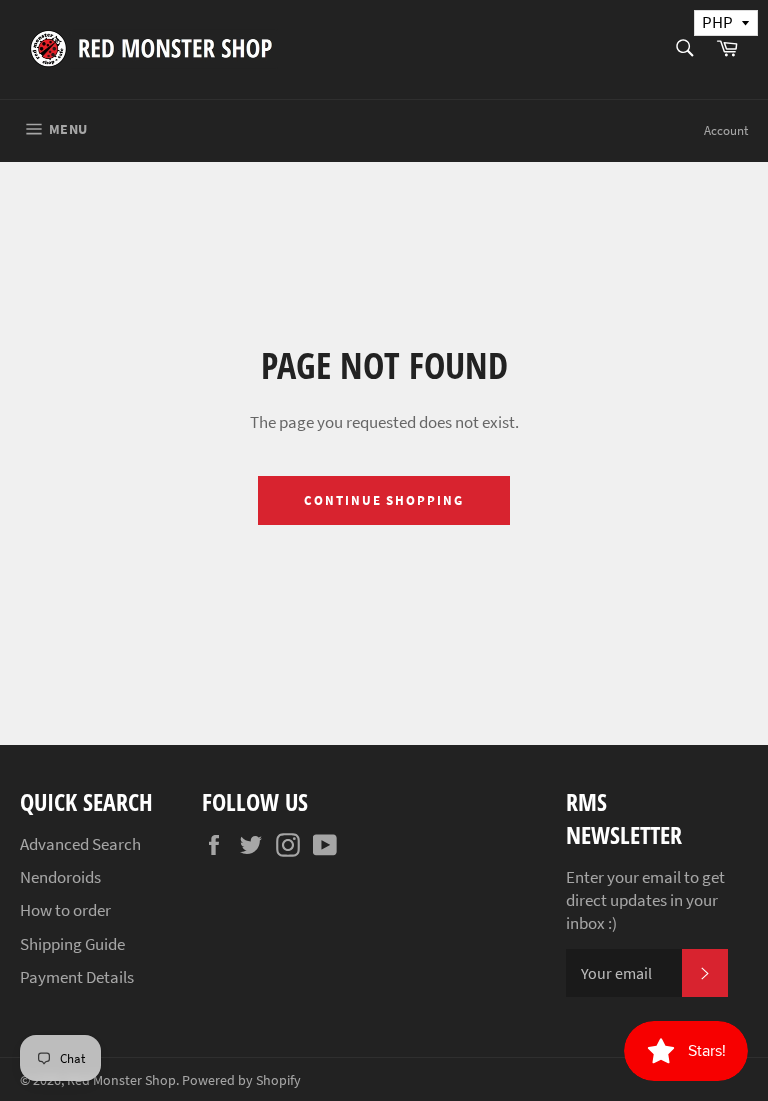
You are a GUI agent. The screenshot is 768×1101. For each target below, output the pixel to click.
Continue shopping (384, 500)
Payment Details (77, 977)
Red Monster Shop (121, 1080)
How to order (65, 910)
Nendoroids (60, 877)
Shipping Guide (72, 944)
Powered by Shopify (241, 1080)
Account (726, 130)
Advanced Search (80, 844)
